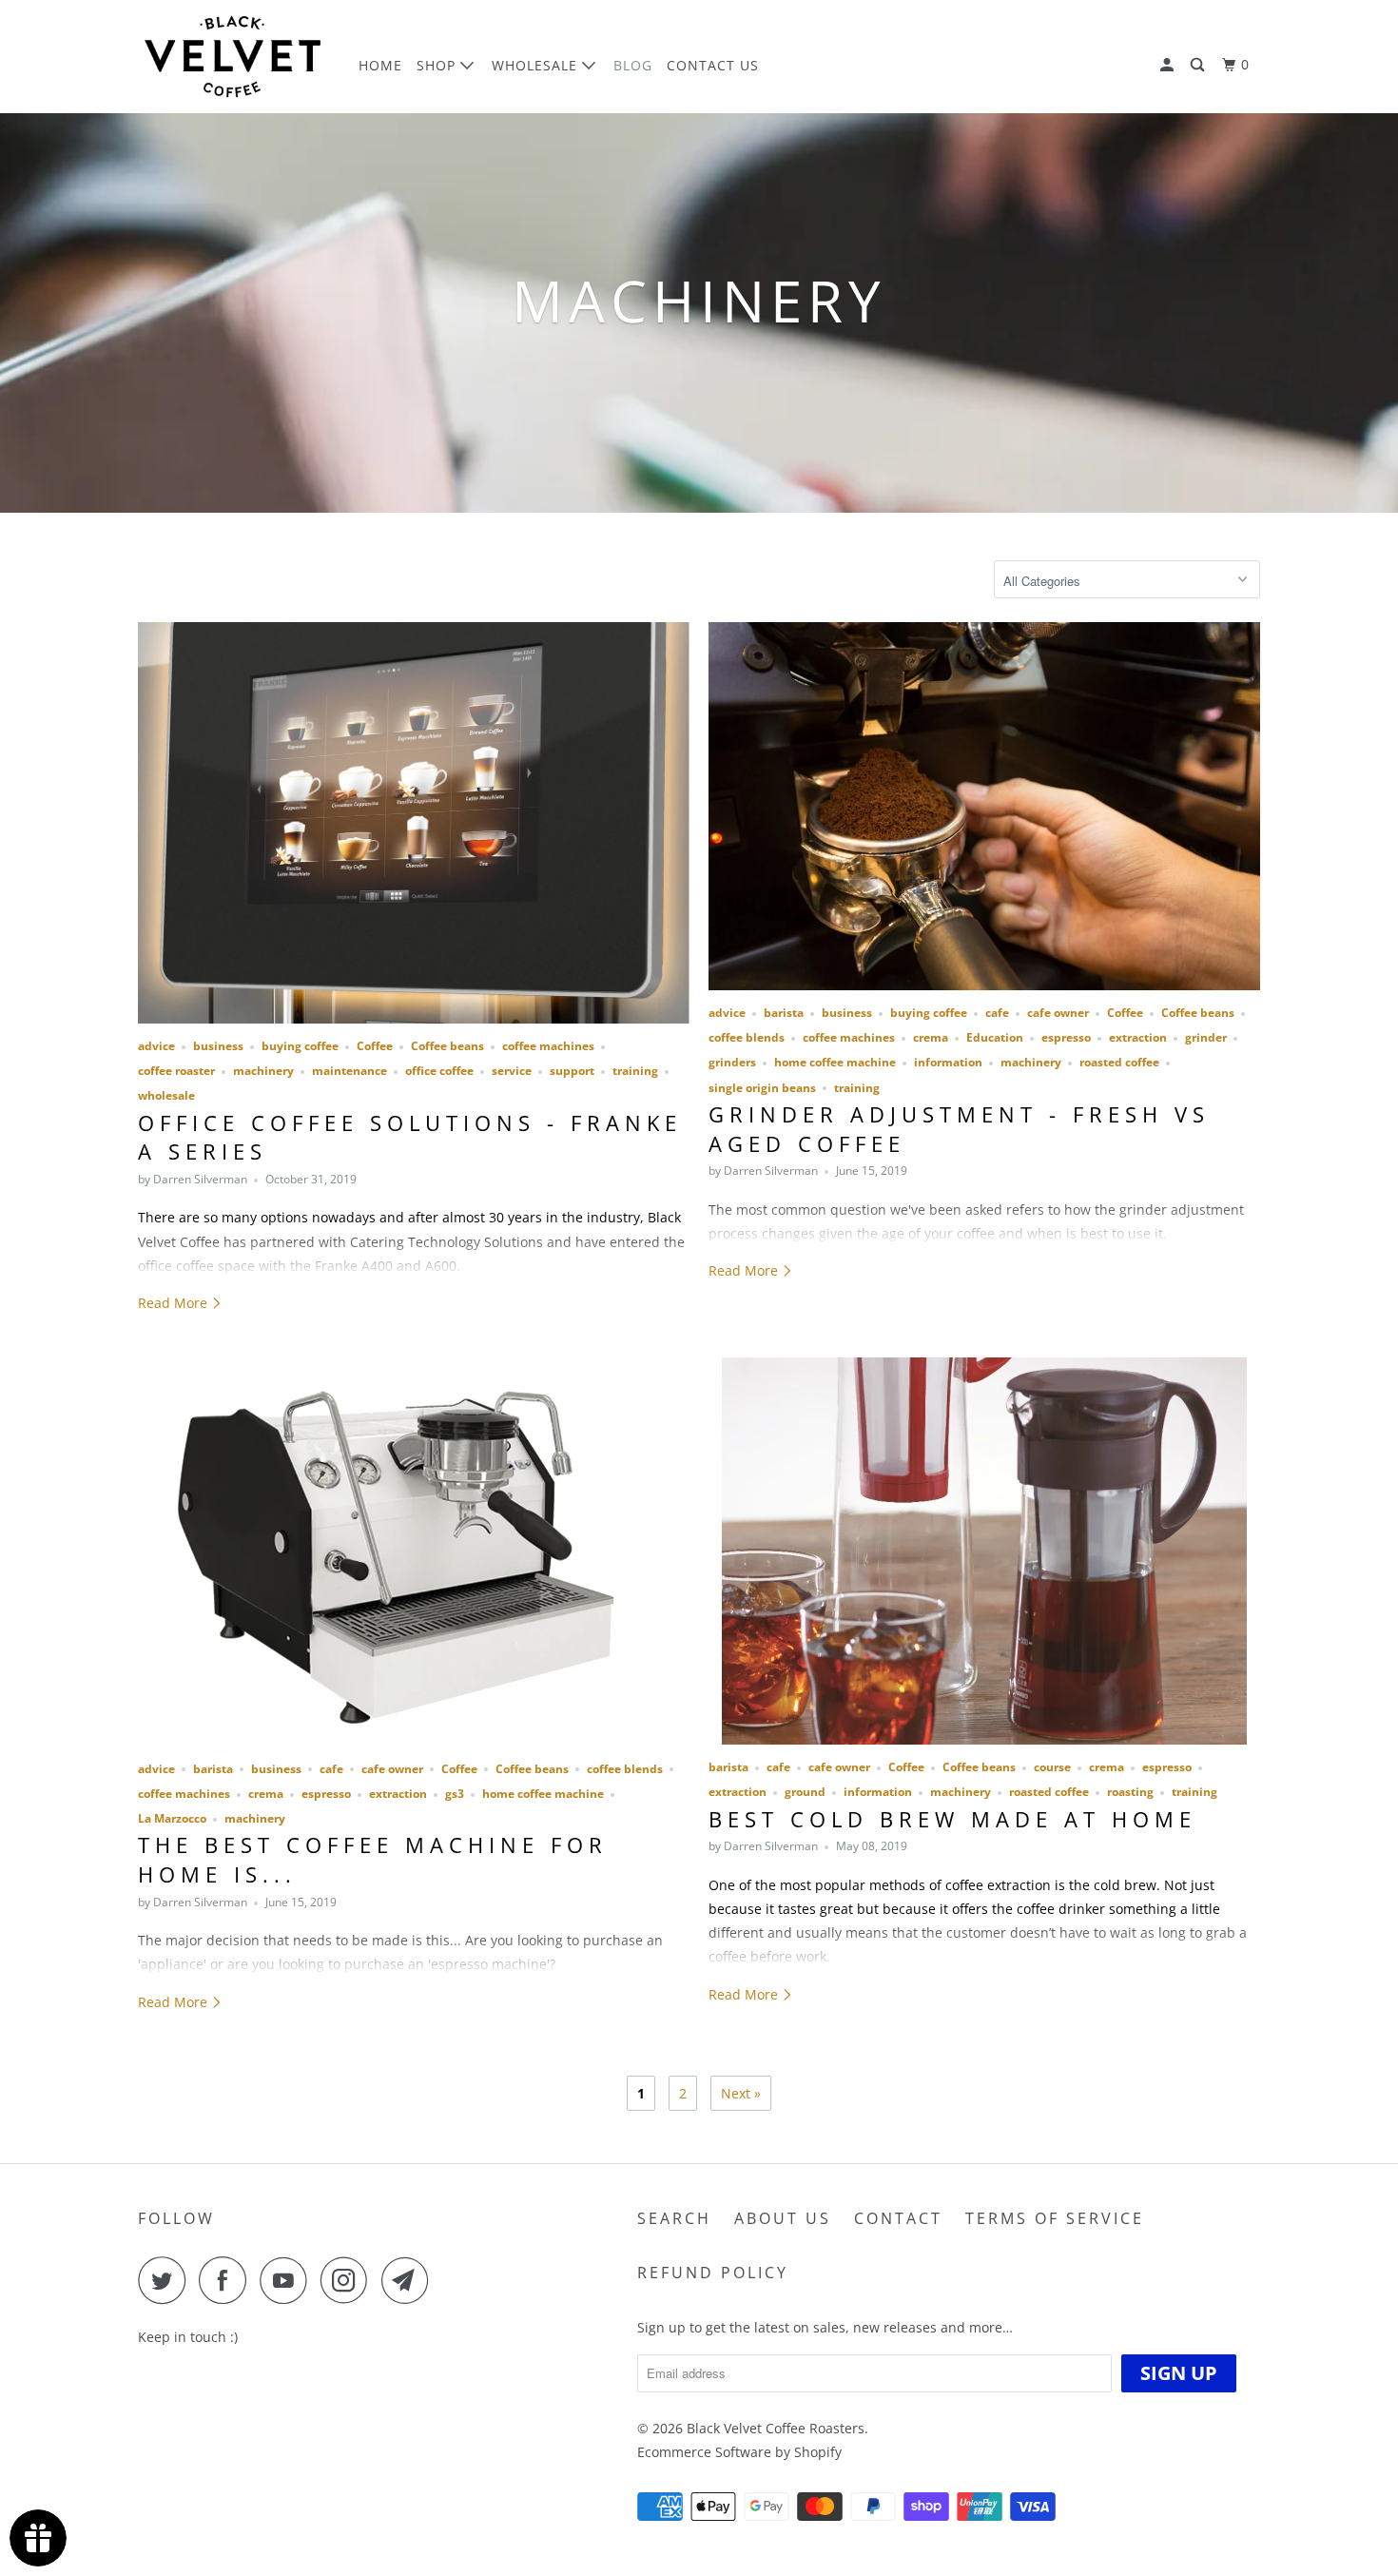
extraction (1138, 1037)
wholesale (166, 1095)
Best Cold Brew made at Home (952, 1819)
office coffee (439, 1071)
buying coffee (300, 1046)
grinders (732, 1062)
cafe (997, 1013)
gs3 (455, 1794)
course (1052, 1767)
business (218, 1046)
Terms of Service (1055, 2218)
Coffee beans (447, 1046)
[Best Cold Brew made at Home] (984, 1551)
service (512, 1071)
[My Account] (1169, 65)
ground (805, 1792)
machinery (263, 1071)
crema (931, 1037)
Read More (175, 1303)
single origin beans (762, 1088)
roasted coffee (1119, 1062)
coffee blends (747, 1037)
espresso (1066, 1037)
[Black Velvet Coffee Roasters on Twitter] (166, 2280)
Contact (898, 2218)
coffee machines (548, 1046)
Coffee (375, 1046)
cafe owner (1058, 1013)
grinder (1206, 1037)
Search (674, 2218)
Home (380, 65)
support (572, 1071)
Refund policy (713, 2273)
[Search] (1199, 65)
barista (784, 1013)
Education (995, 1037)
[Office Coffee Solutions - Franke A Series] (414, 823)
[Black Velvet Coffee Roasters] (235, 57)
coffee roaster (176, 1071)
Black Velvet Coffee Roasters (776, 2428)
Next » (741, 2093)
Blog (633, 65)
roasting (1130, 1792)
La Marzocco (172, 1818)
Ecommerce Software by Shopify (739, 2452)
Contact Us (713, 65)
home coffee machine (835, 1062)
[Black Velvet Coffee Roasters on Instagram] (349, 2280)
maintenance (349, 1071)
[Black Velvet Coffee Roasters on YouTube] (288, 2280)
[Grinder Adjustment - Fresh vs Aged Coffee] (984, 806)
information (948, 1062)
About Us (783, 2218)
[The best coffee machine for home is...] (414, 1552)
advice (156, 1046)
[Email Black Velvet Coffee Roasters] (410, 2280)
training (635, 1071)
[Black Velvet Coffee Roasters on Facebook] (227, 2280)
